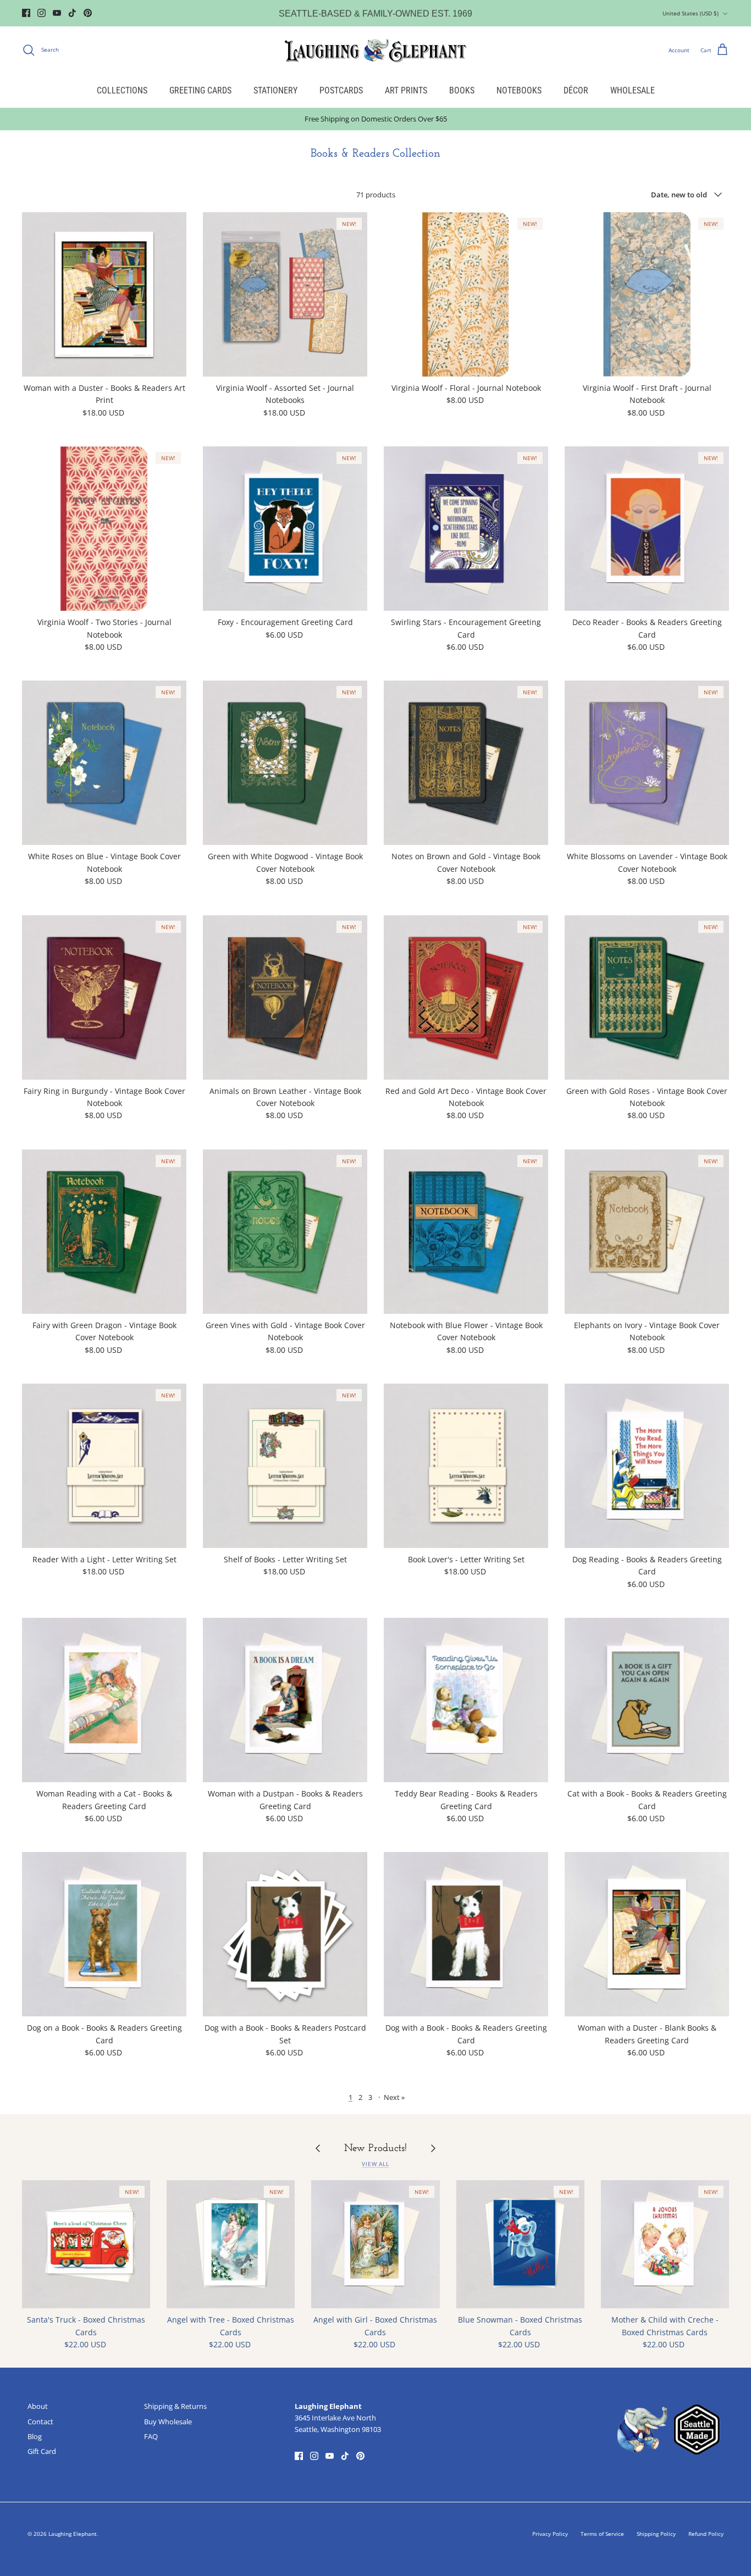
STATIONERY (275, 90)
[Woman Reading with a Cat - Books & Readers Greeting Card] (104, 1700)
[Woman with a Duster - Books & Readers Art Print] (104, 294)
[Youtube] (57, 13)
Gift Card (42, 2451)
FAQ (151, 2436)
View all (375, 2164)
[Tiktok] (72, 13)
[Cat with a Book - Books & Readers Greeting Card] (647, 1700)
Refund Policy (706, 2534)
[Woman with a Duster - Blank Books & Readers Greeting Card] (647, 1934)
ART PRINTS (406, 90)
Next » (394, 2097)
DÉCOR (576, 90)
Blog (35, 2436)
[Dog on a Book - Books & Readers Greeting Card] (104, 1934)
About (38, 2406)
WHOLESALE (633, 90)
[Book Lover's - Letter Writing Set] (466, 1466)
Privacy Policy (550, 2534)
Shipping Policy (656, 2534)
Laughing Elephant (73, 2534)
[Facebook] (26, 13)
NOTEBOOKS (519, 90)
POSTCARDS (341, 90)
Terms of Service (602, 2534)
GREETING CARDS (200, 90)
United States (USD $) (691, 13)
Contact (40, 2422)
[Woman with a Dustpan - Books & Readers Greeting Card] (285, 1700)
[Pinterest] (88, 13)
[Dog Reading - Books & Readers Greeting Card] (647, 1466)
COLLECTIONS (122, 90)
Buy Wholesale (168, 2422)
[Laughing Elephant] (375, 50)
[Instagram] (42, 13)
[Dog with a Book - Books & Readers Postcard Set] (285, 1934)
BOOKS (462, 90)
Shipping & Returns (175, 2406)
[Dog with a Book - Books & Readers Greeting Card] (466, 1934)
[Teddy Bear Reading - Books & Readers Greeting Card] (466, 1700)
